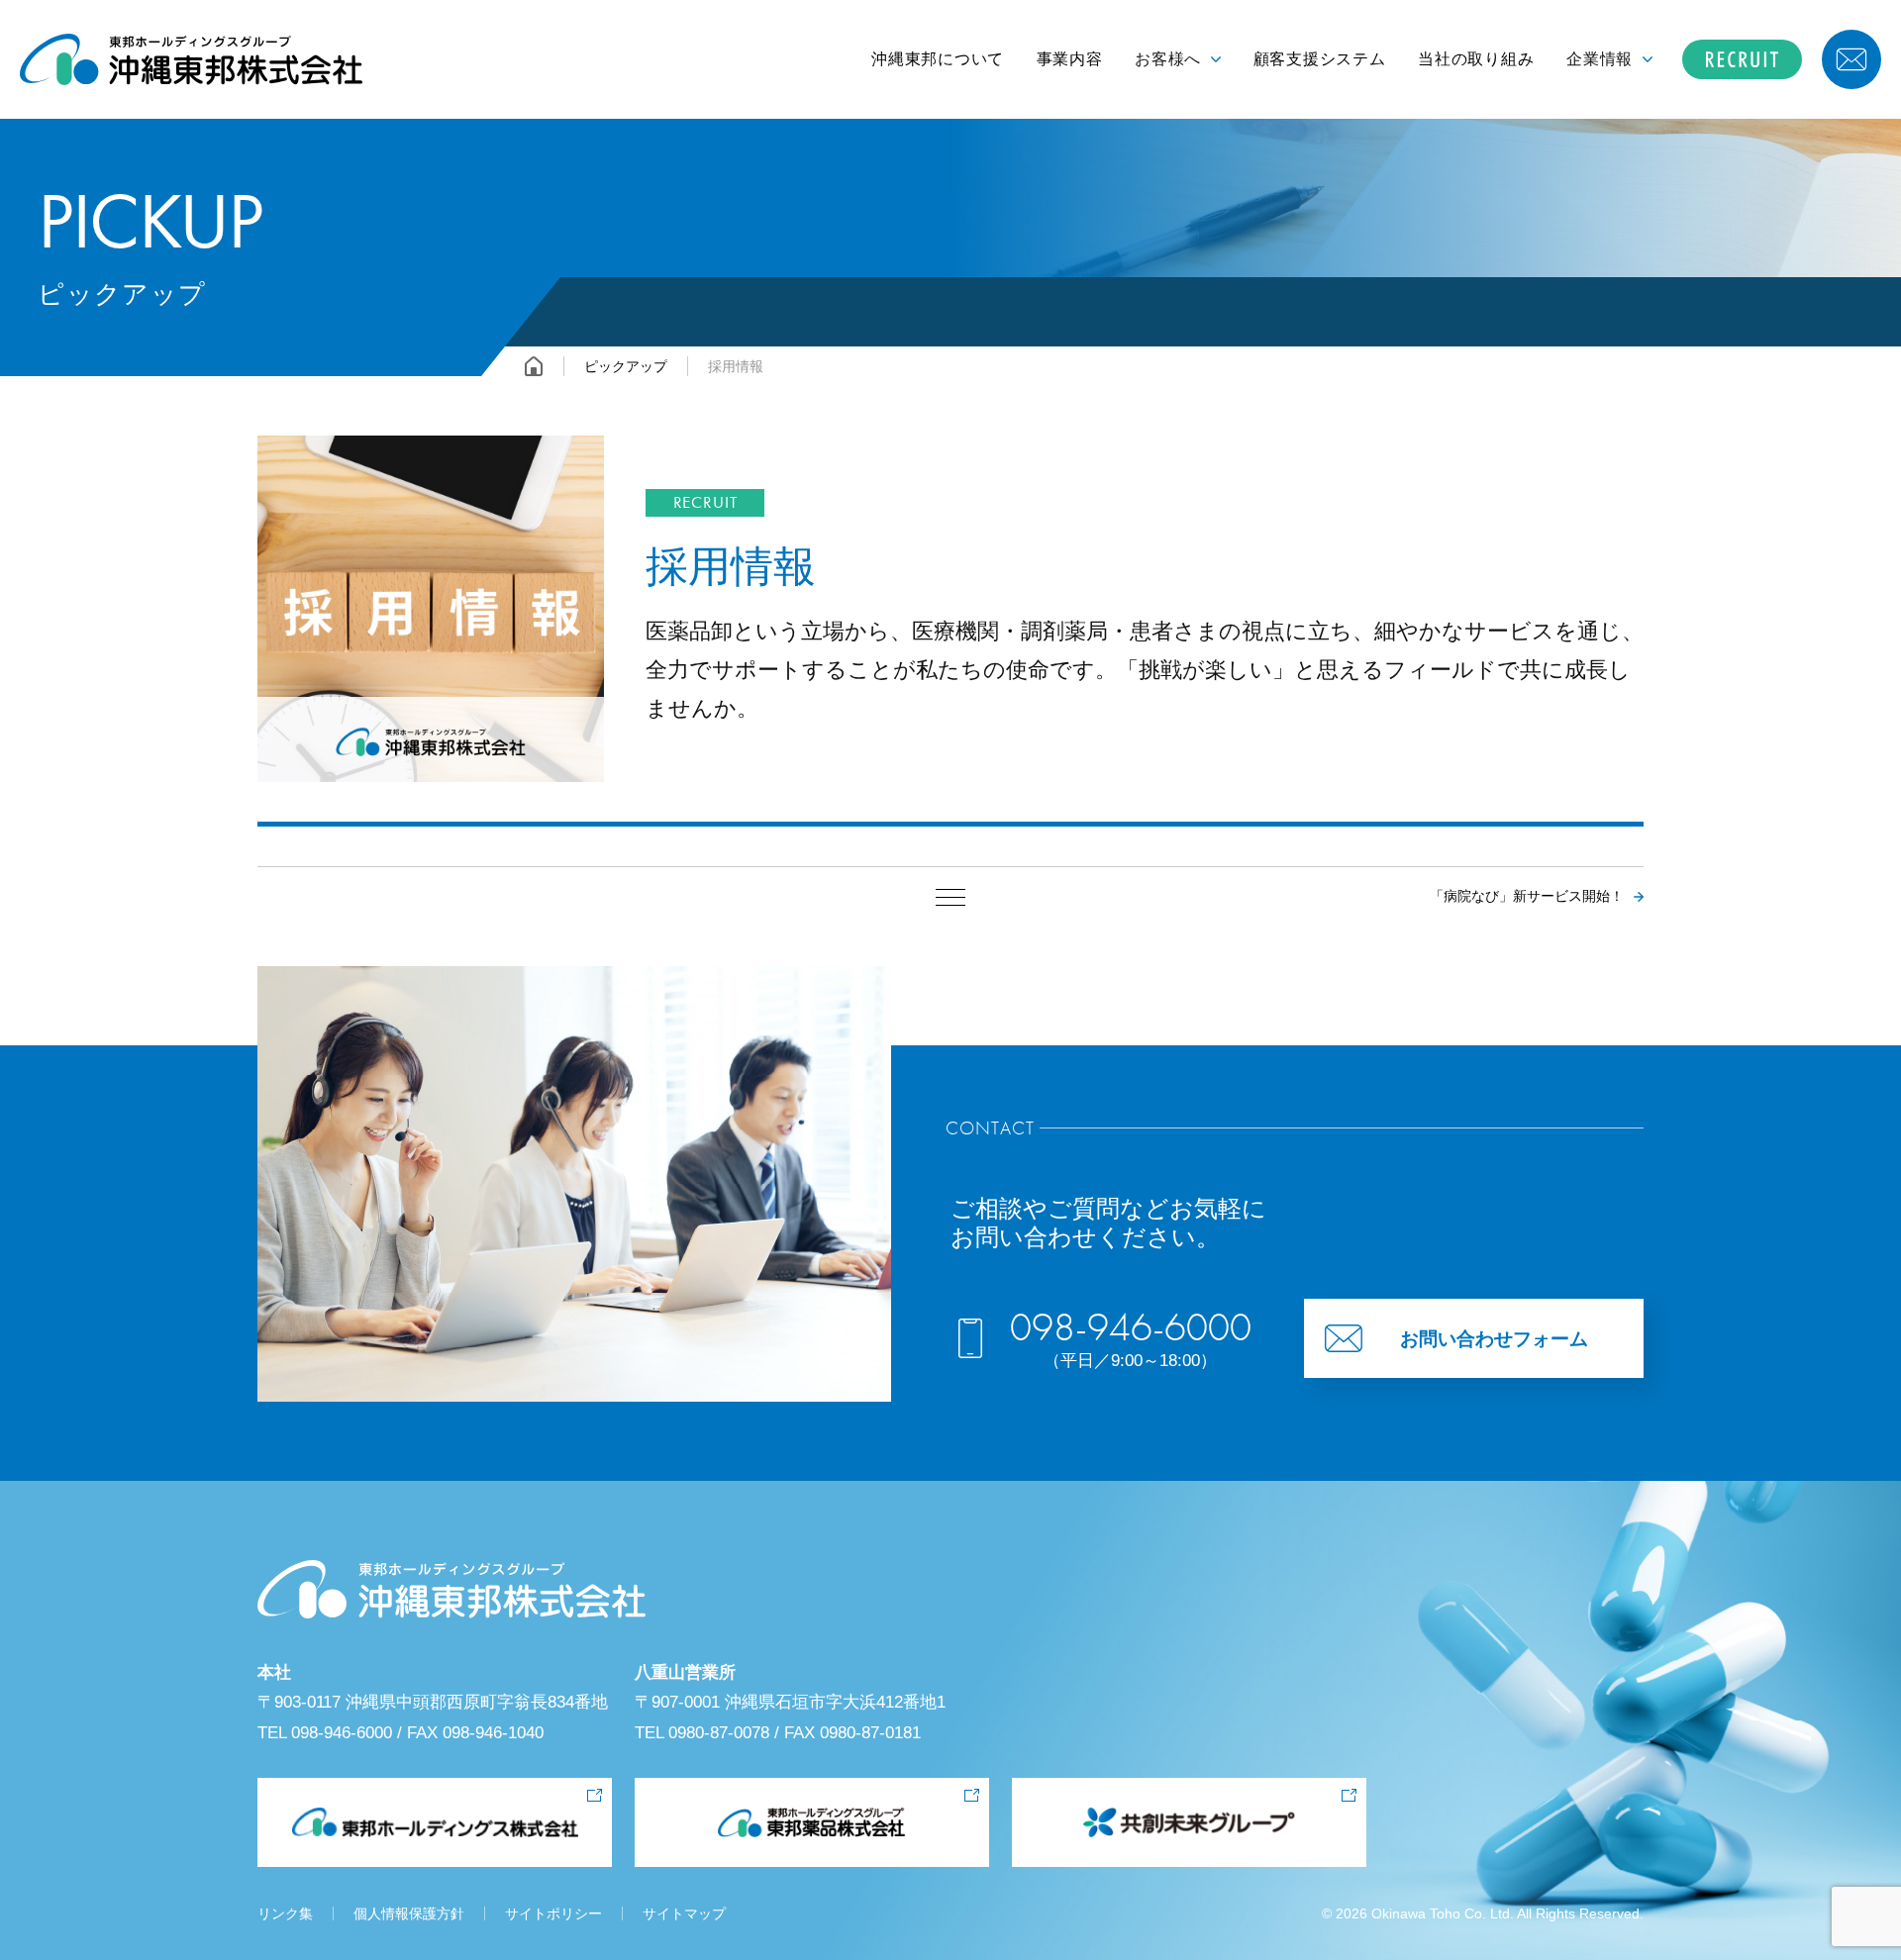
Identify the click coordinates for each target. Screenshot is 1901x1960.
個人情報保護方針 (409, 1913)
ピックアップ (626, 366)
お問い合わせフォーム (1494, 1339)
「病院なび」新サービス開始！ (1527, 896)
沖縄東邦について (938, 59)
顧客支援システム (1320, 59)
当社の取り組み (1476, 59)
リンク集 (285, 1913)
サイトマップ (684, 1913)
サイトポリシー (553, 1913)
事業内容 (1070, 59)
